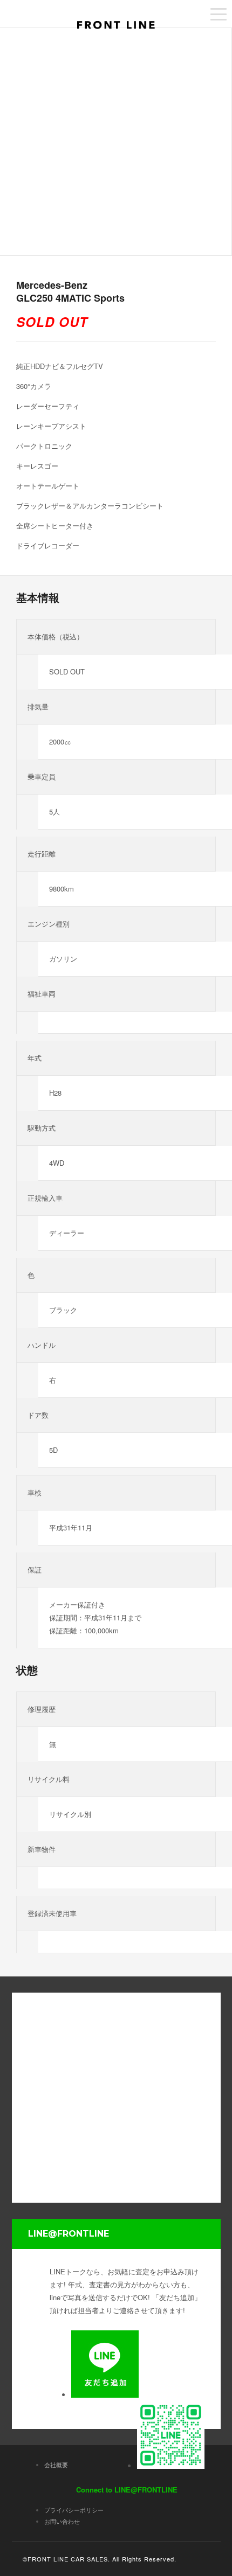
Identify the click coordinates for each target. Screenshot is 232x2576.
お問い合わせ (62, 2521)
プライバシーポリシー (74, 2510)
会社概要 (56, 2464)
